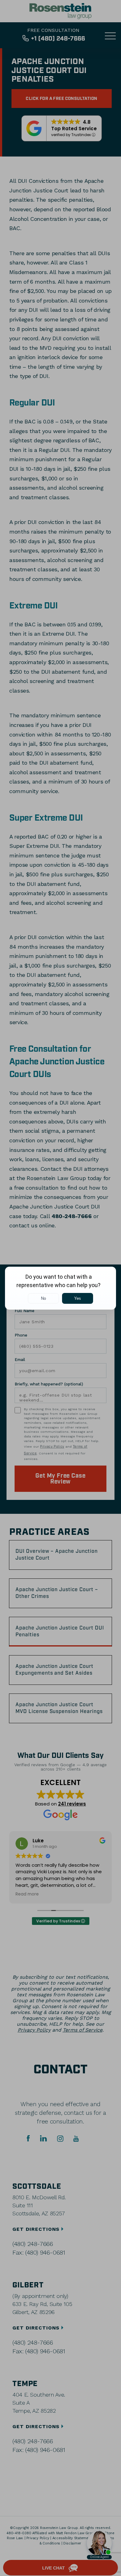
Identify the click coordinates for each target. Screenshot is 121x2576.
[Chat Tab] (60, 1288)
